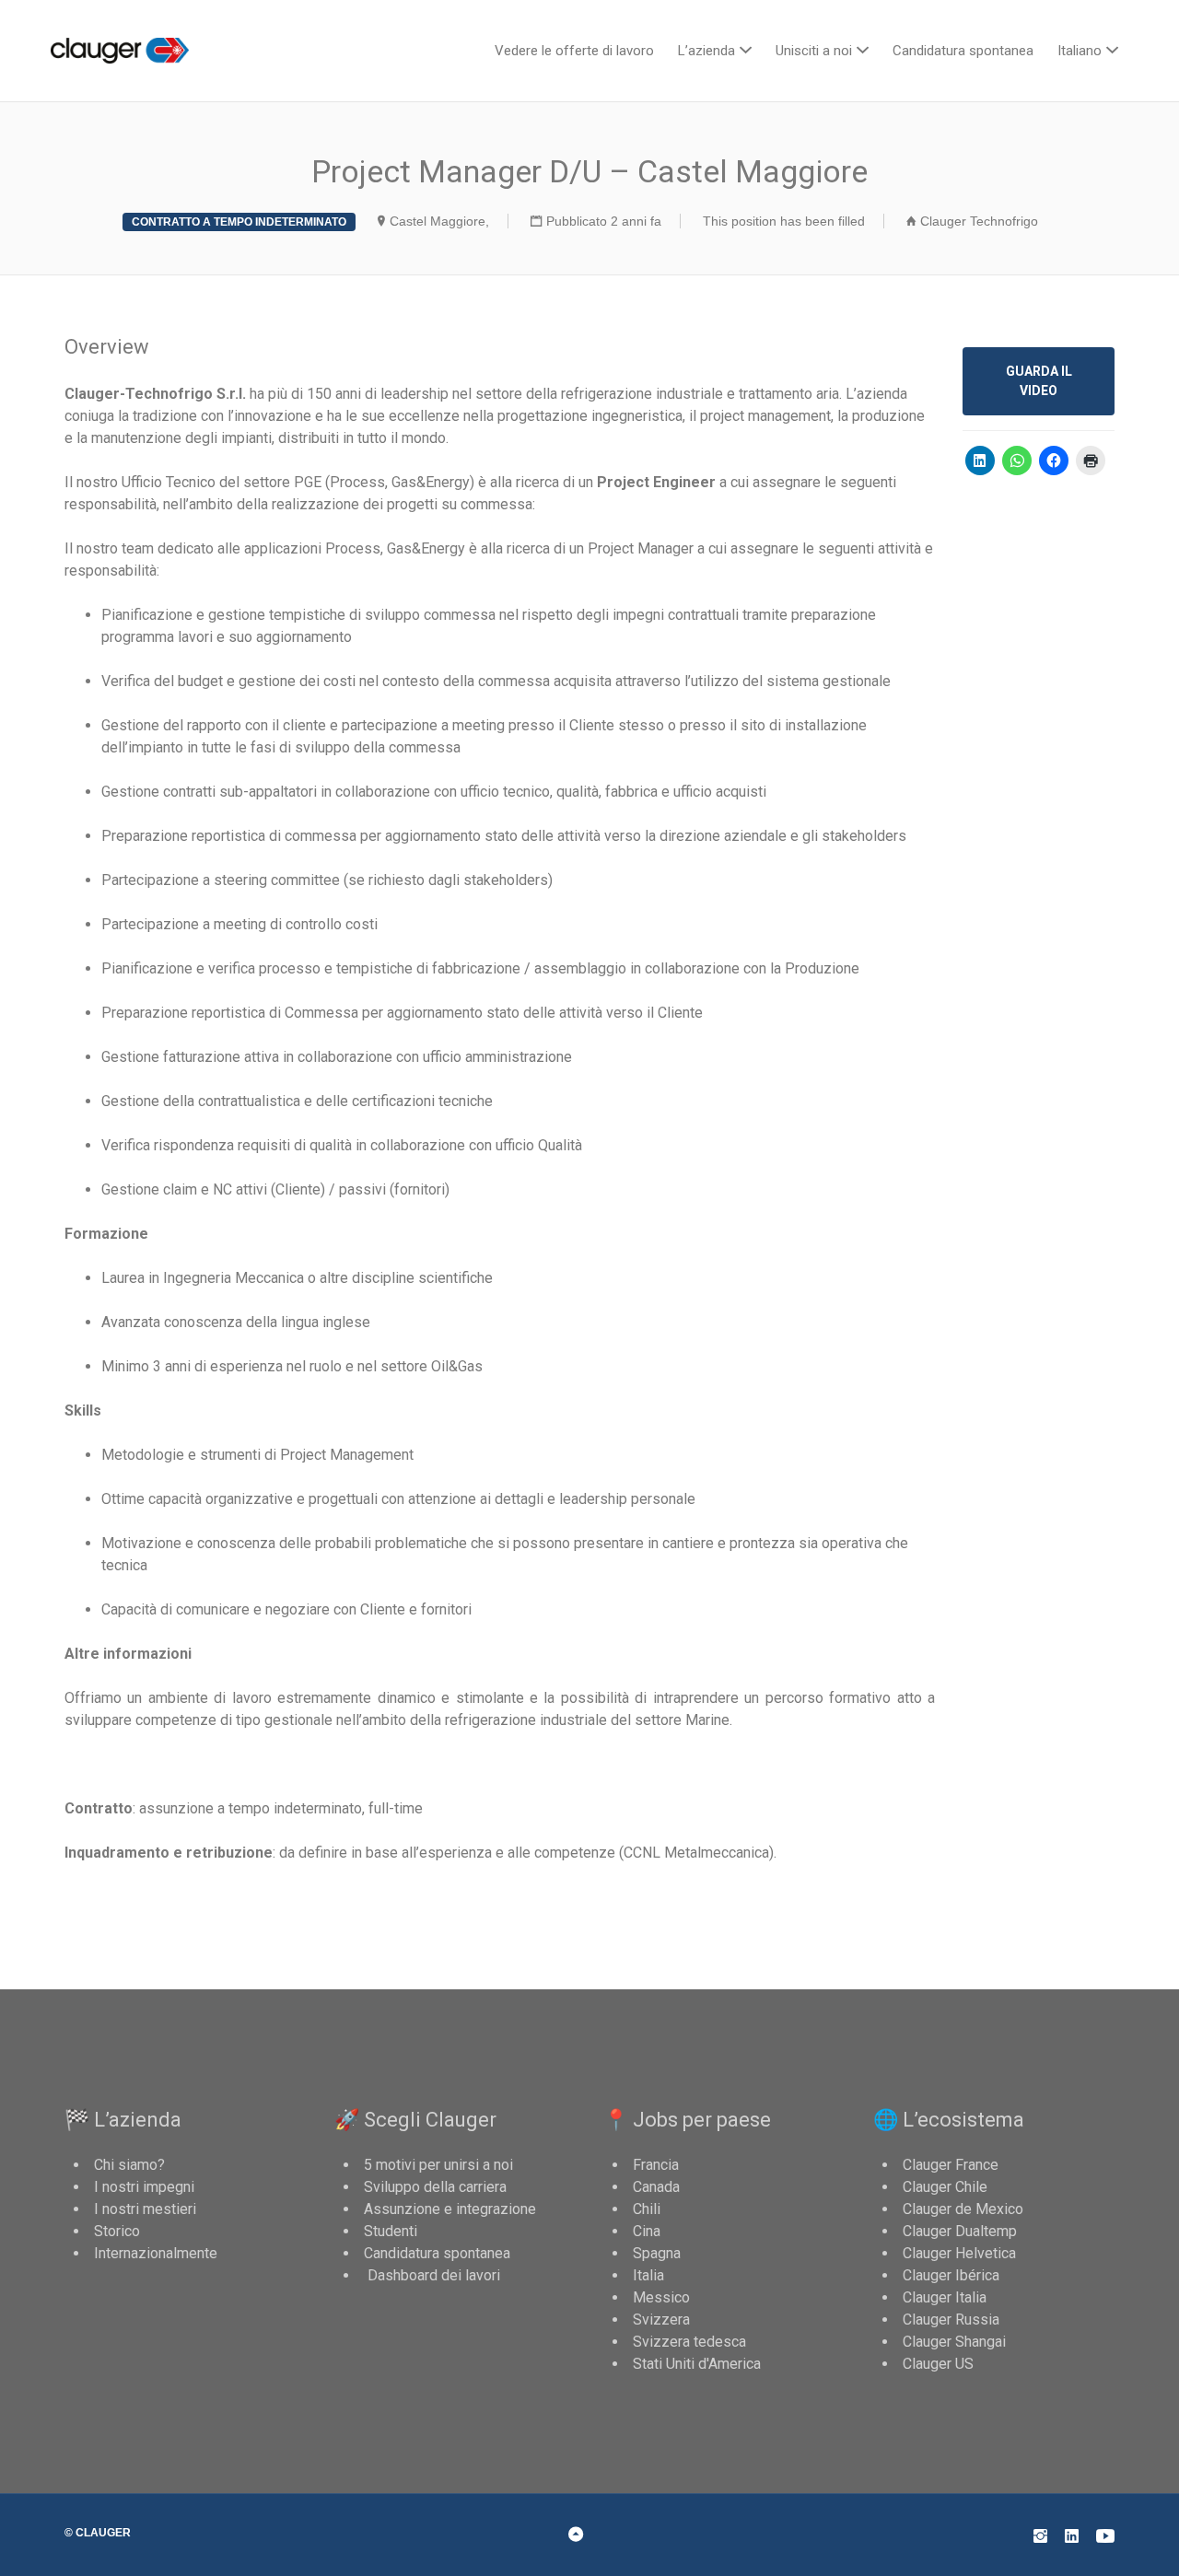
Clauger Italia (945, 2297)
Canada (656, 2187)
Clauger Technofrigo (979, 221)
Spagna (657, 2253)
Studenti (391, 2231)
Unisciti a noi (814, 51)
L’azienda (706, 51)
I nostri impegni (144, 2187)
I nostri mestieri (145, 2209)
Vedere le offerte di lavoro (574, 51)
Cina (647, 2231)
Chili (647, 2209)
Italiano (1080, 51)
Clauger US (938, 2364)
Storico (117, 2231)
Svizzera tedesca (689, 2342)
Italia (648, 2275)
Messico (661, 2297)
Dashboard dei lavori (432, 2275)
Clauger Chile (945, 2187)
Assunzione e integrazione (450, 2209)
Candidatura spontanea (963, 51)
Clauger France (951, 2165)
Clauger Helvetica (959, 2253)
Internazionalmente (156, 2253)
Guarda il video (1039, 381)
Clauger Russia (951, 2320)
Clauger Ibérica (951, 2275)
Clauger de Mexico (963, 2209)
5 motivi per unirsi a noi (438, 2165)
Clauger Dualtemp (960, 2231)
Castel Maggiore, (439, 221)
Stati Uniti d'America (697, 2364)
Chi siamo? (129, 2165)
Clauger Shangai (954, 2342)
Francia (656, 2165)
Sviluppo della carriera (435, 2187)
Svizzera (661, 2320)
